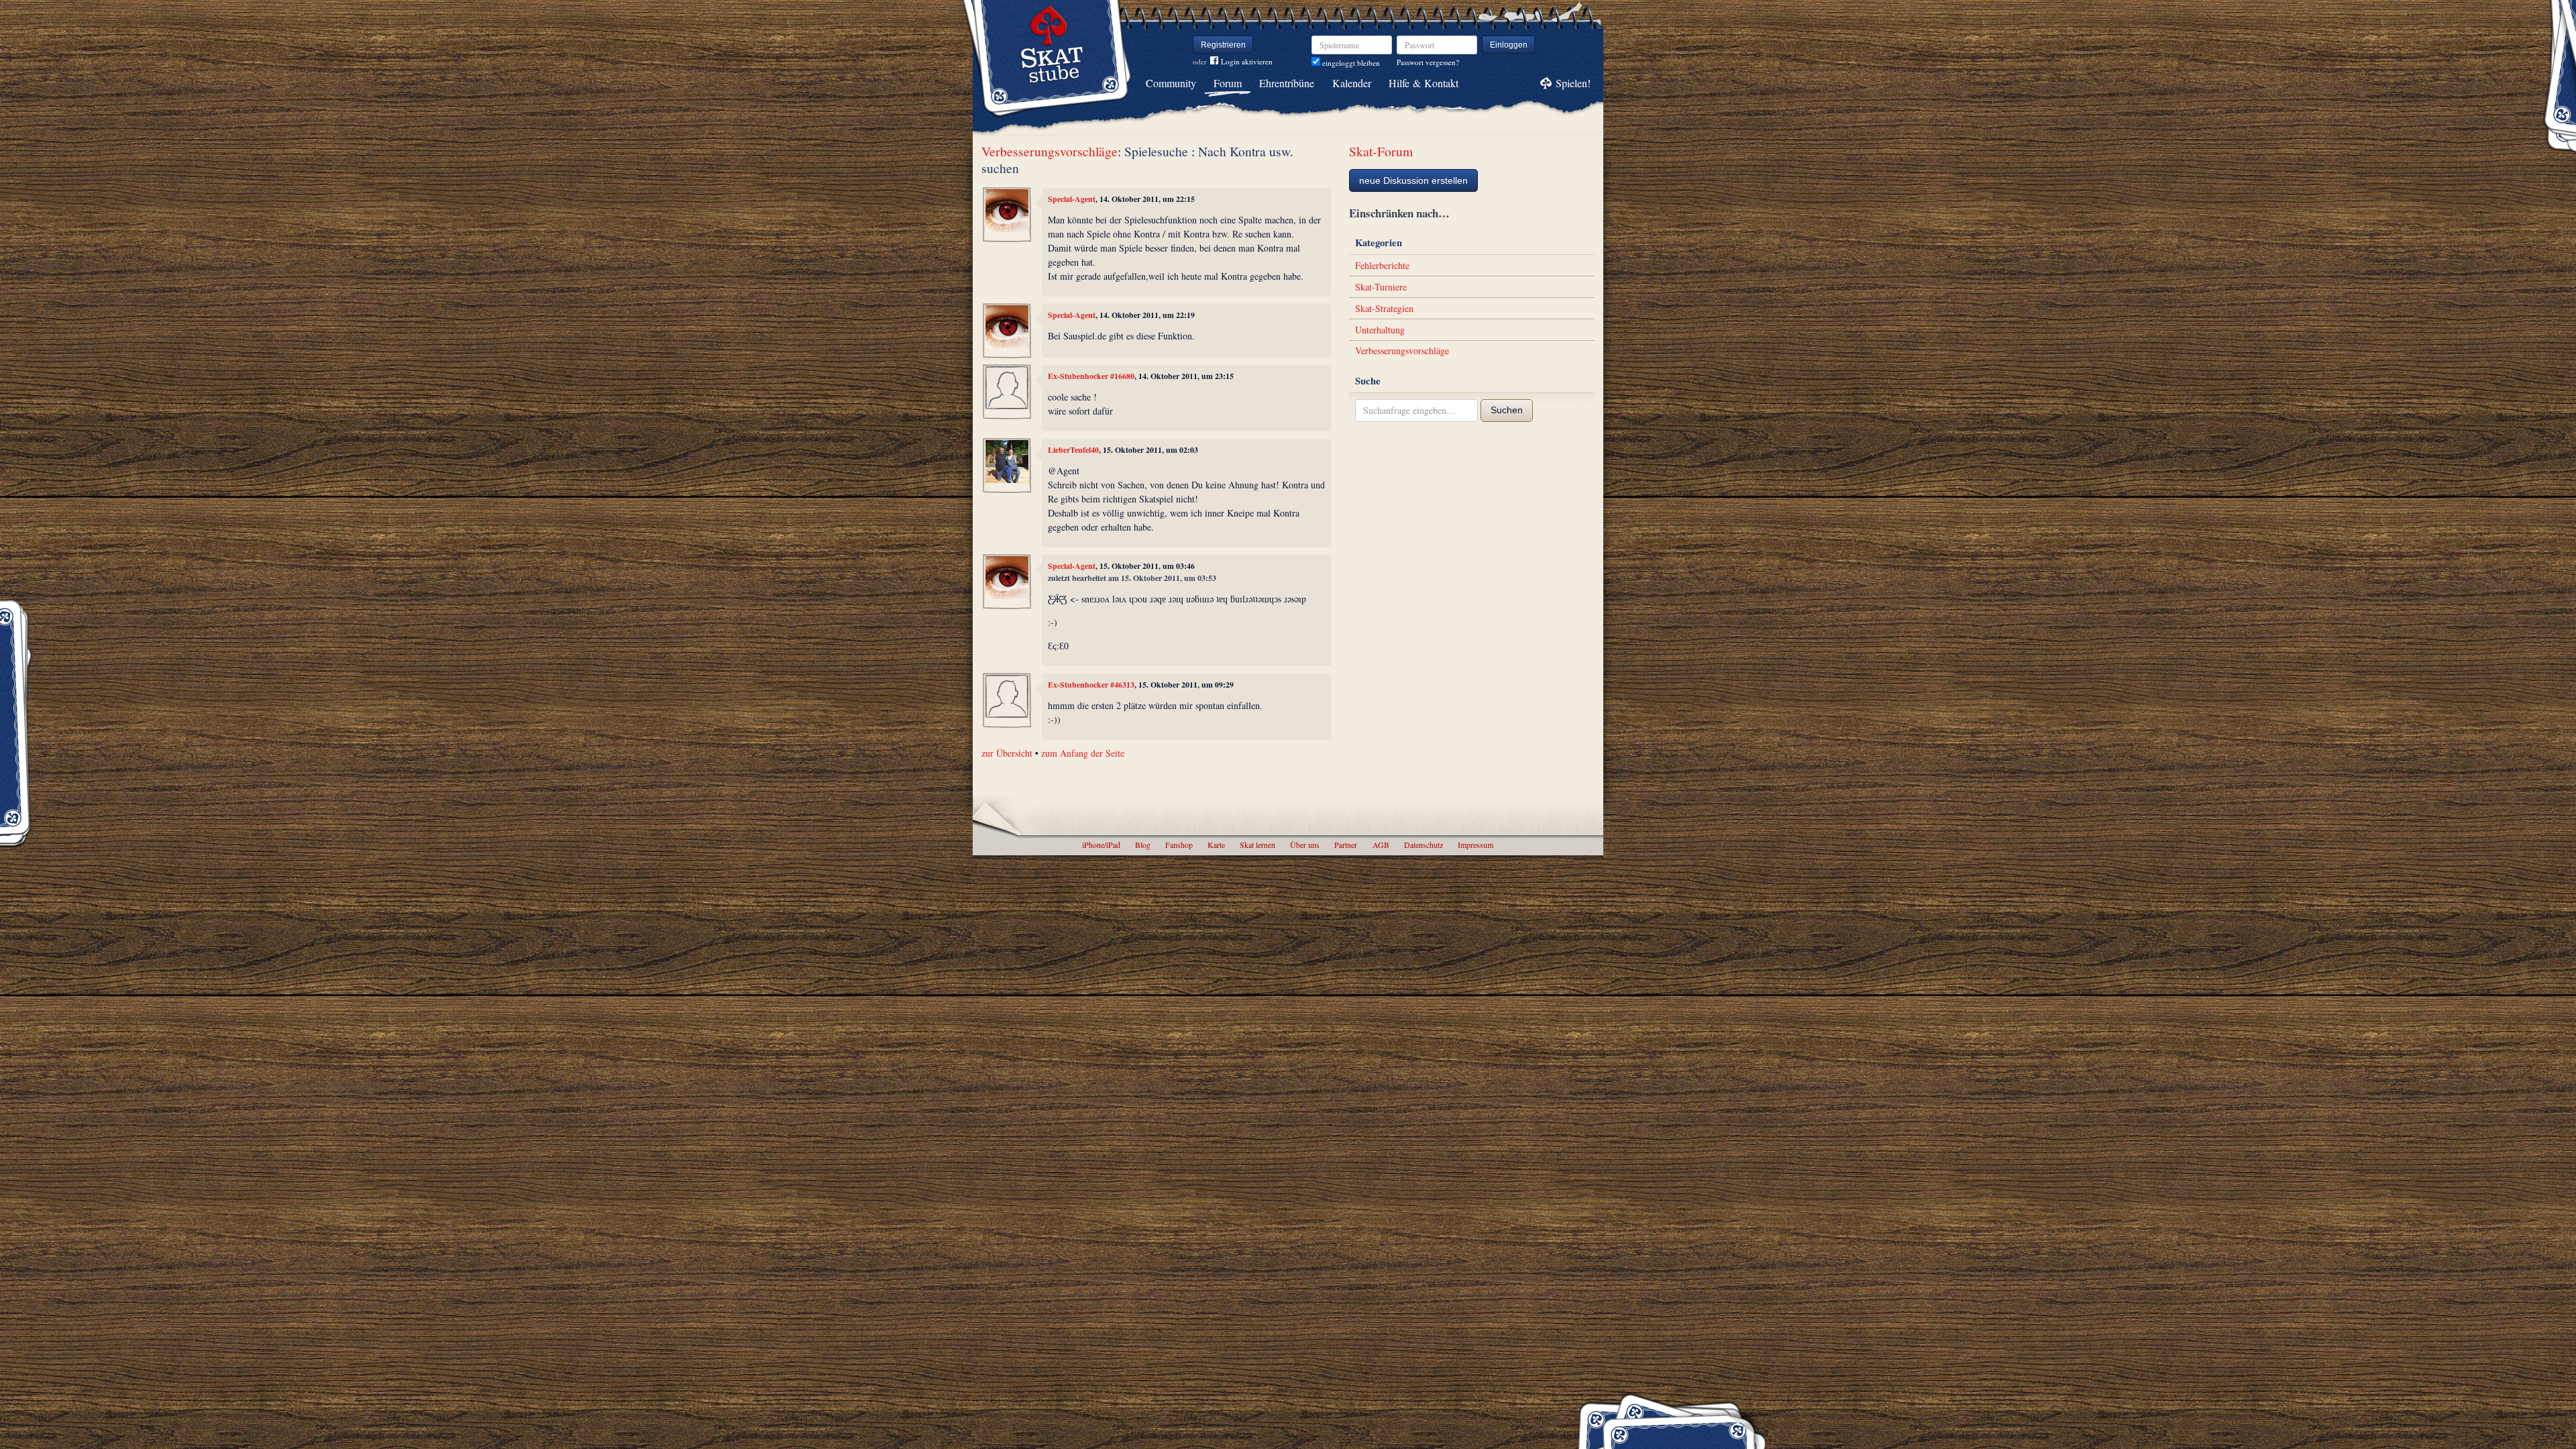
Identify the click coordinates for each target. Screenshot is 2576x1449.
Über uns (1305, 845)
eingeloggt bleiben (1350, 63)
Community (1171, 83)
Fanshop (1179, 845)
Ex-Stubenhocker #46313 (1091, 685)
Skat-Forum (1381, 151)
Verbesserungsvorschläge (1050, 151)
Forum (1228, 83)
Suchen (1507, 410)
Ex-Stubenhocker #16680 (1091, 376)
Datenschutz (1424, 845)
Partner (1346, 845)
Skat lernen (1257, 845)
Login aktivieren (1247, 61)
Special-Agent (1072, 199)
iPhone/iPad (1101, 845)
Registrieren (1223, 45)
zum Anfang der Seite (1083, 753)
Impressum (1475, 845)
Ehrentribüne (1287, 83)
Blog (1143, 845)
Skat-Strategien (1384, 308)
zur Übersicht (1007, 753)
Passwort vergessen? (1428, 62)
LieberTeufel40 (1073, 450)
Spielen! (1573, 83)
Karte (1216, 845)
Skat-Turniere (1381, 287)
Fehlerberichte (1382, 265)
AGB (1381, 845)
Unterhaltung (1380, 330)
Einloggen (1509, 45)
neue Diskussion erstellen (1413, 180)
